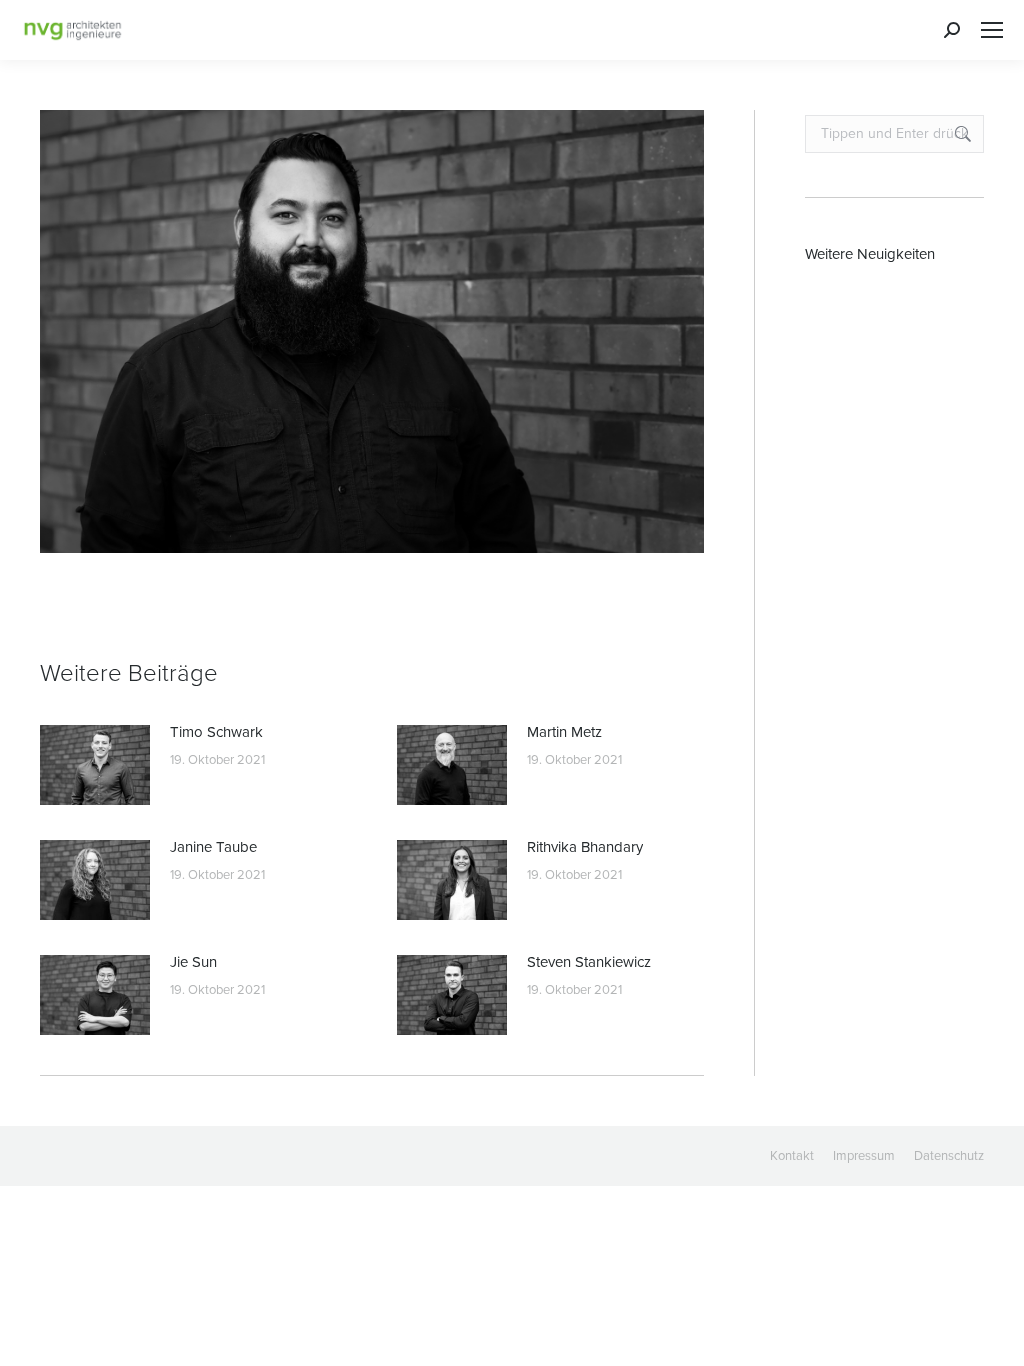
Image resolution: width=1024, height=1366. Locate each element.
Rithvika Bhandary (585, 847)
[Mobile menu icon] (992, 30)
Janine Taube (213, 847)
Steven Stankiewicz (589, 962)
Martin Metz (564, 732)
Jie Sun (193, 962)
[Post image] (95, 765)
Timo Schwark (216, 732)
